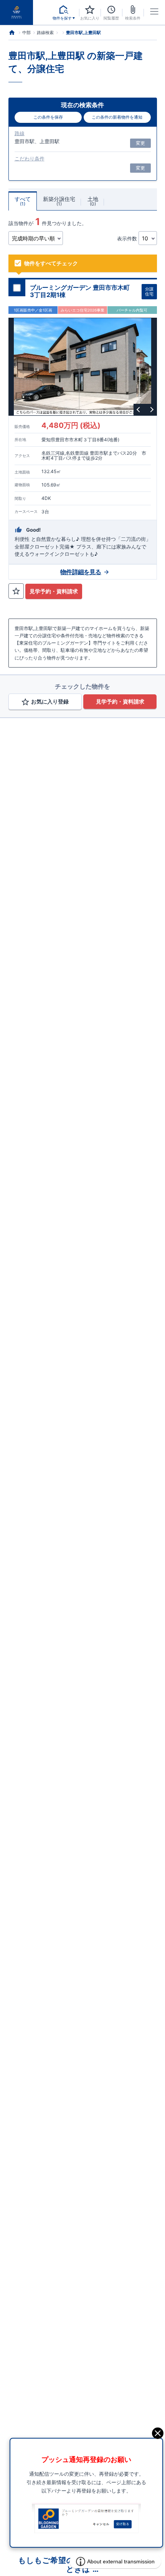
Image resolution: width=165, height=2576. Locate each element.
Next (151, 410)
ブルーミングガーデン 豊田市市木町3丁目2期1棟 (80, 291)
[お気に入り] (16, 591)
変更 (140, 143)
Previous (139, 410)
